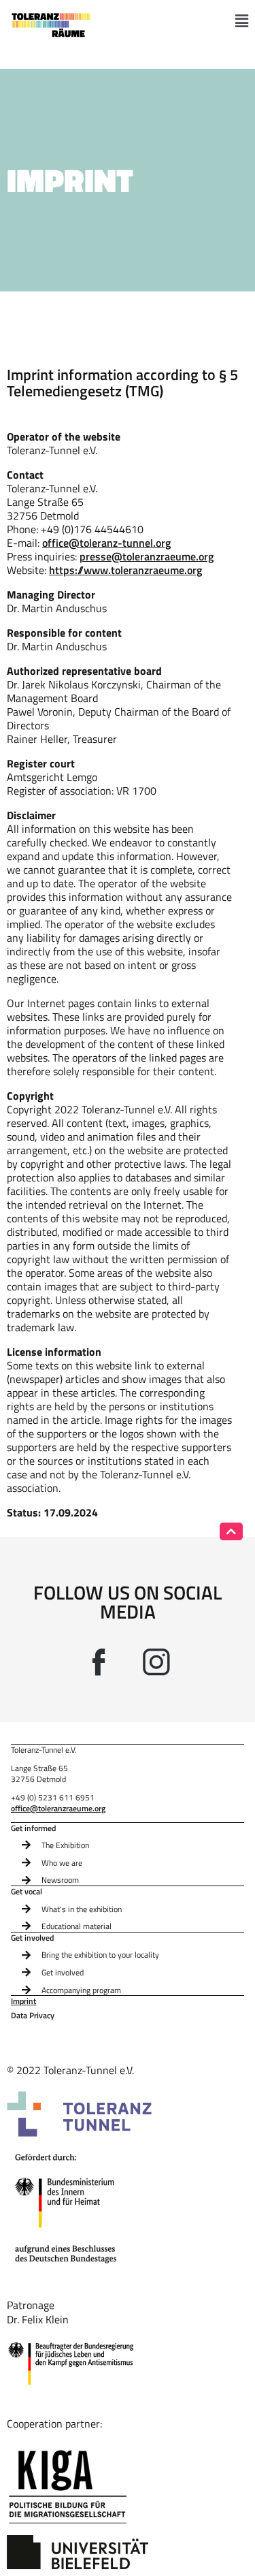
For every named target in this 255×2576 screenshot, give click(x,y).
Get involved (32, 1938)
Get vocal (27, 1892)
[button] (242, 21)
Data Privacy (33, 2016)
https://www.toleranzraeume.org (125, 570)
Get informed (33, 1828)
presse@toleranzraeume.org (147, 556)
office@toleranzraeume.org (58, 1808)
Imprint (23, 2002)
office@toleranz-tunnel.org (106, 543)
